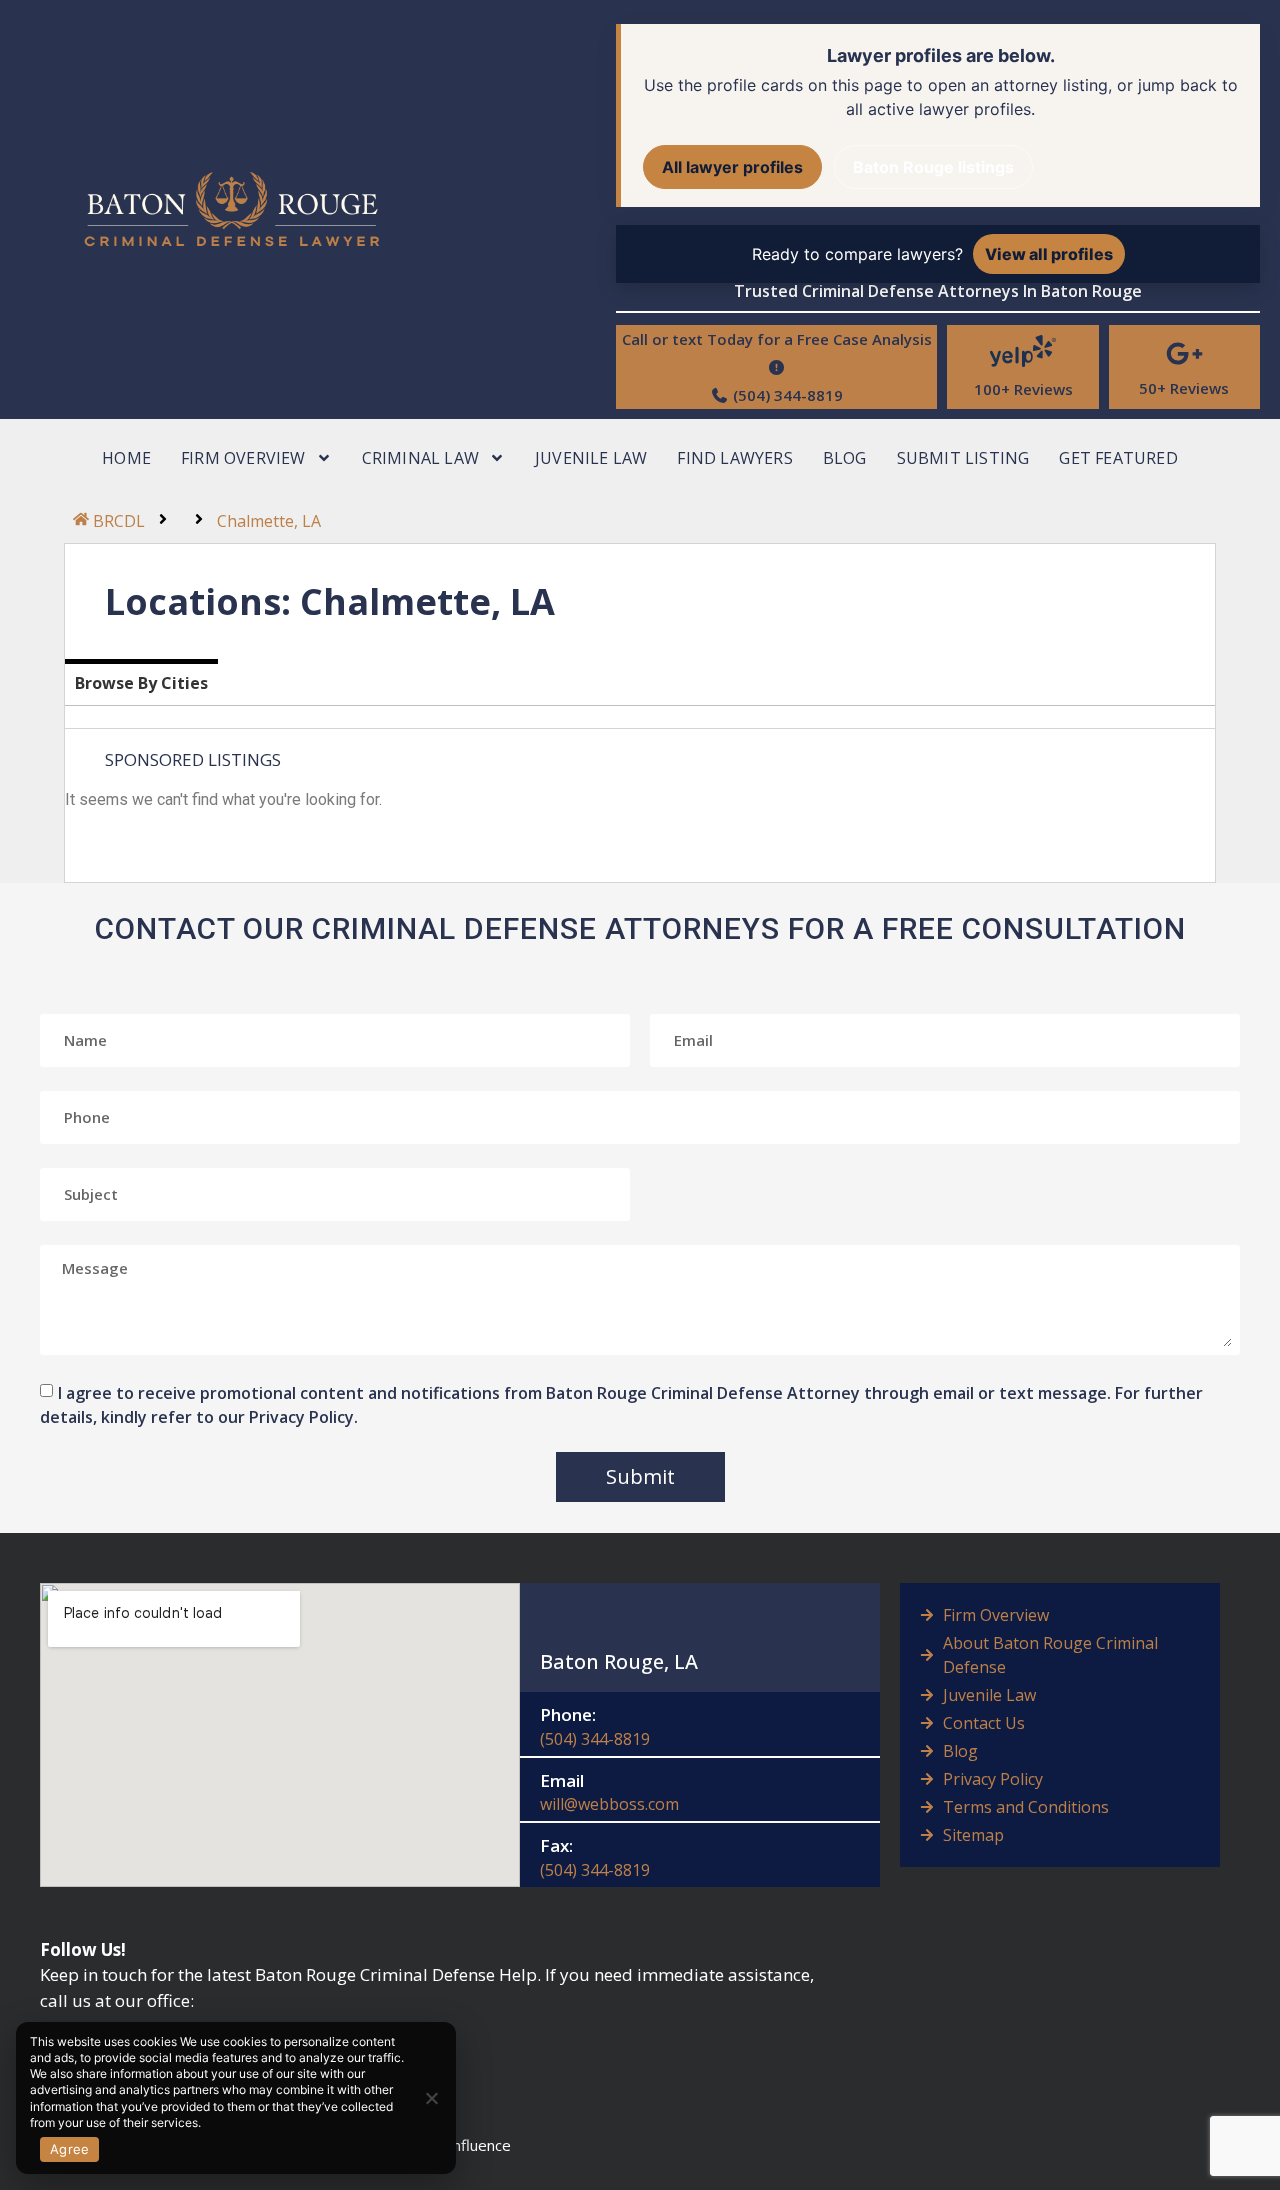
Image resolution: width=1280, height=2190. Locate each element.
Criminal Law (420, 458)
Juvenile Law (591, 458)
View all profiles (1049, 254)
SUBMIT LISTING (963, 458)
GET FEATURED (1118, 458)
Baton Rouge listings (933, 167)
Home (126, 458)
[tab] (141, 682)
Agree (69, 2149)
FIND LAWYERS (734, 458)
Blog (845, 458)
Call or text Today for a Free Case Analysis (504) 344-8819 (777, 367)
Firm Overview (243, 458)
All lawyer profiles (732, 167)
